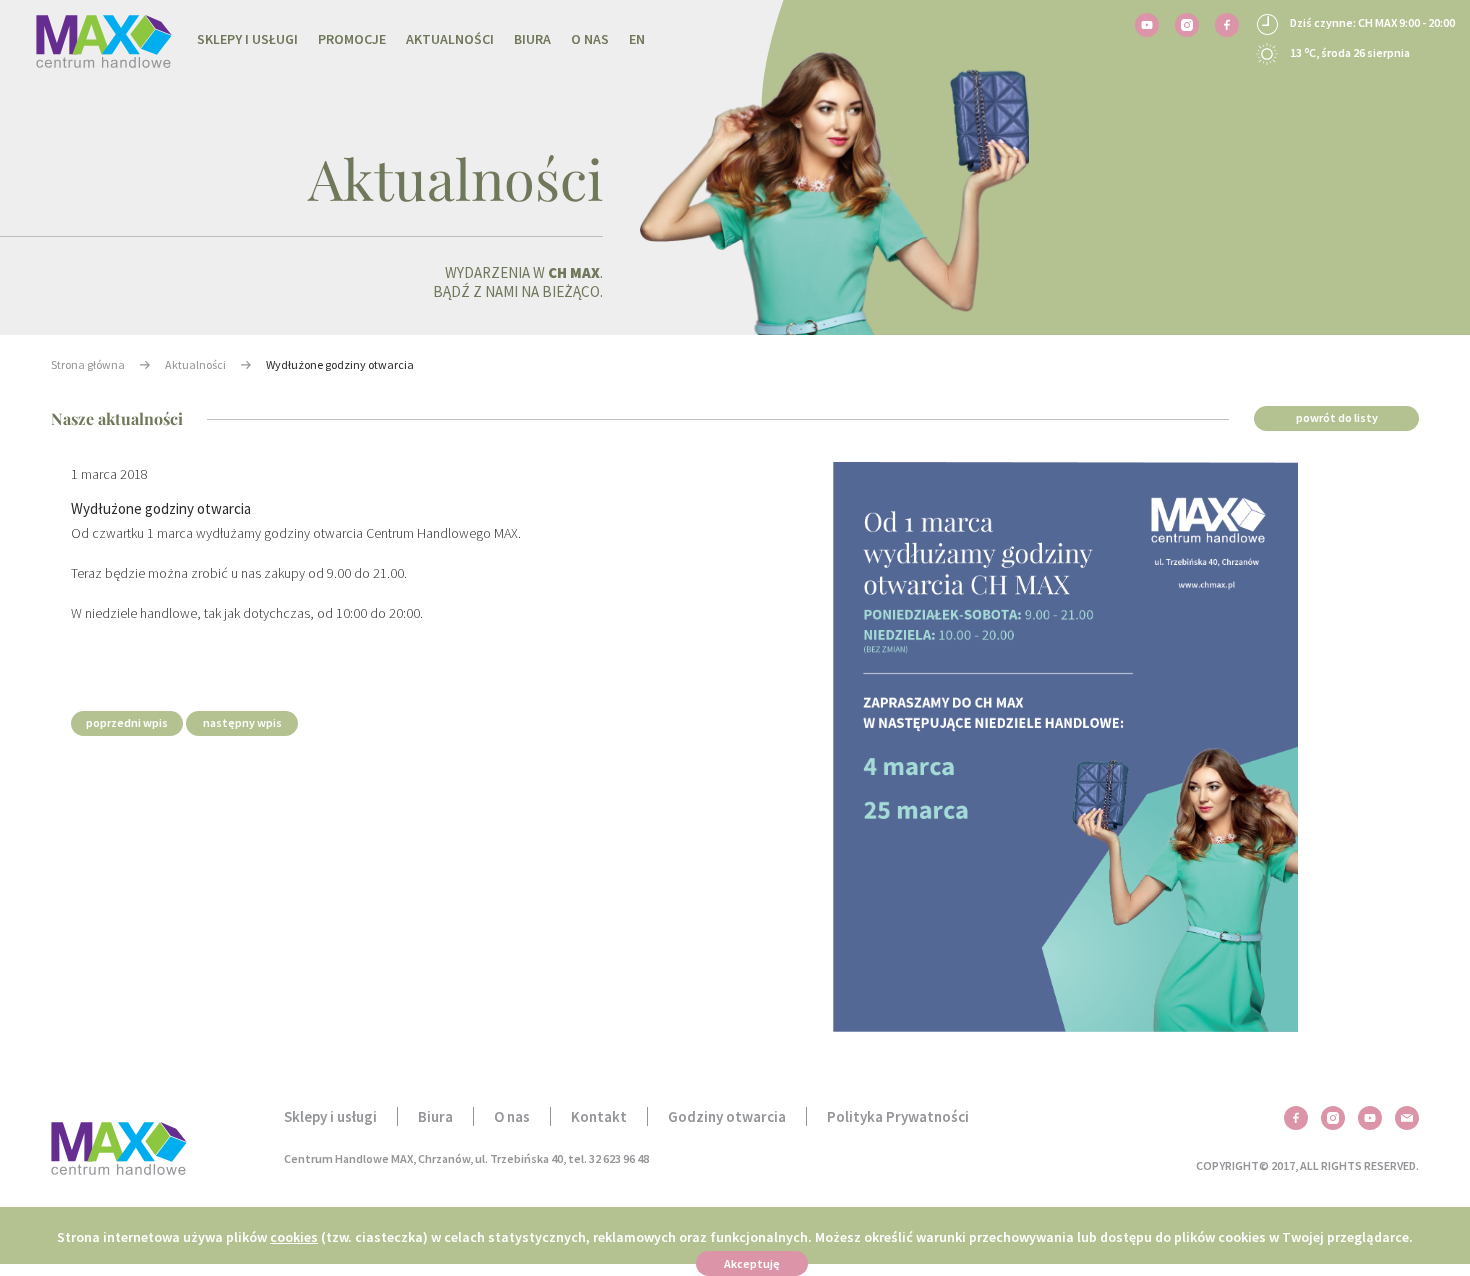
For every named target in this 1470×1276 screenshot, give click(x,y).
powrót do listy (1337, 417)
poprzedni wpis (127, 722)
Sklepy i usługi (247, 39)
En (637, 39)
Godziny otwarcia (727, 1116)
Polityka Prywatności (898, 1116)
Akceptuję (752, 1263)
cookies (294, 1237)
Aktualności (450, 39)
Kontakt (599, 1116)
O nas (590, 39)
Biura (532, 39)
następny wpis (242, 722)
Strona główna (88, 364)
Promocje (352, 39)
